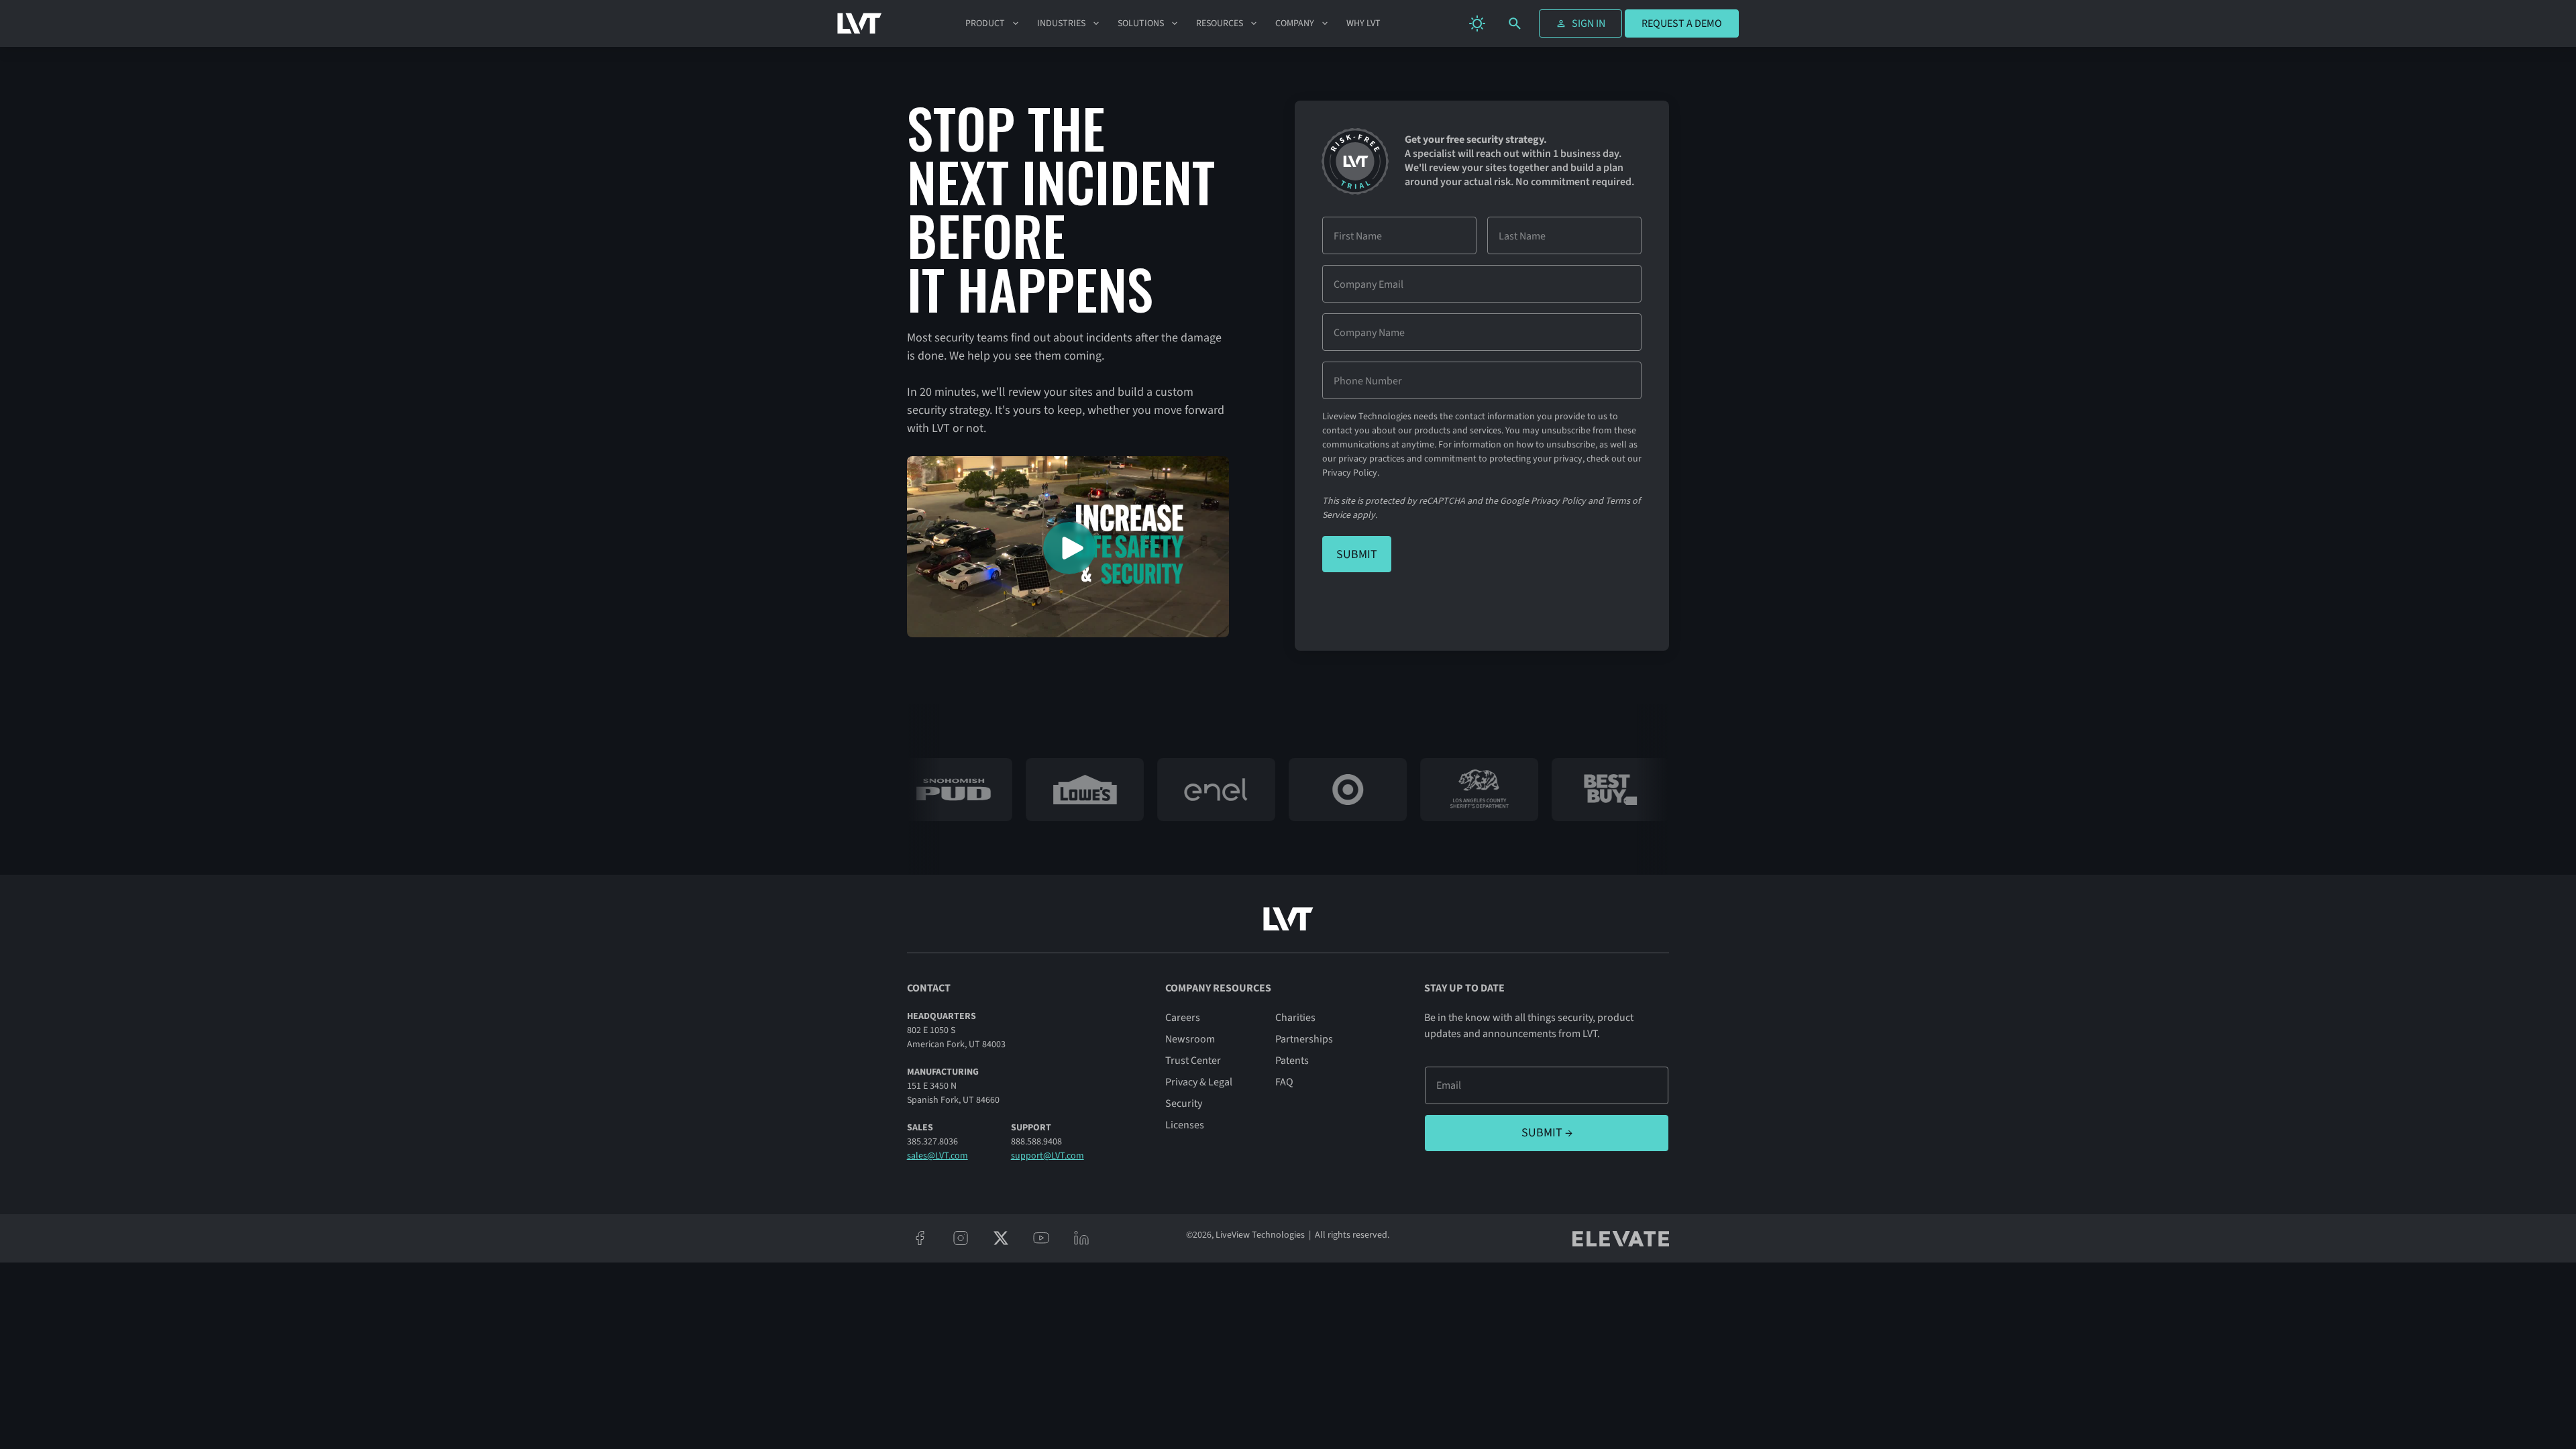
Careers (1183, 1018)
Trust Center (1193, 1061)
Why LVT (1363, 23)
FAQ (1284, 1082)
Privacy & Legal (1199, 1082)
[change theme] (1477, 23)
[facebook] (920, 1238)
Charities (1295, 1018)
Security (1184, 1104)
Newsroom (1190, 1039)
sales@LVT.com (937, 1156)
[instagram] (961, 1238)
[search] (1515, 23)
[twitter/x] (1001, 1238)
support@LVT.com (1048, 1156)
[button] (993, 23)
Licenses (1185, 1125)
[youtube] (1041, 1238)
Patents (1292, 1061)
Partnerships (1304, 1039)
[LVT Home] (860, 24)
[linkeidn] (1081, 1238)
